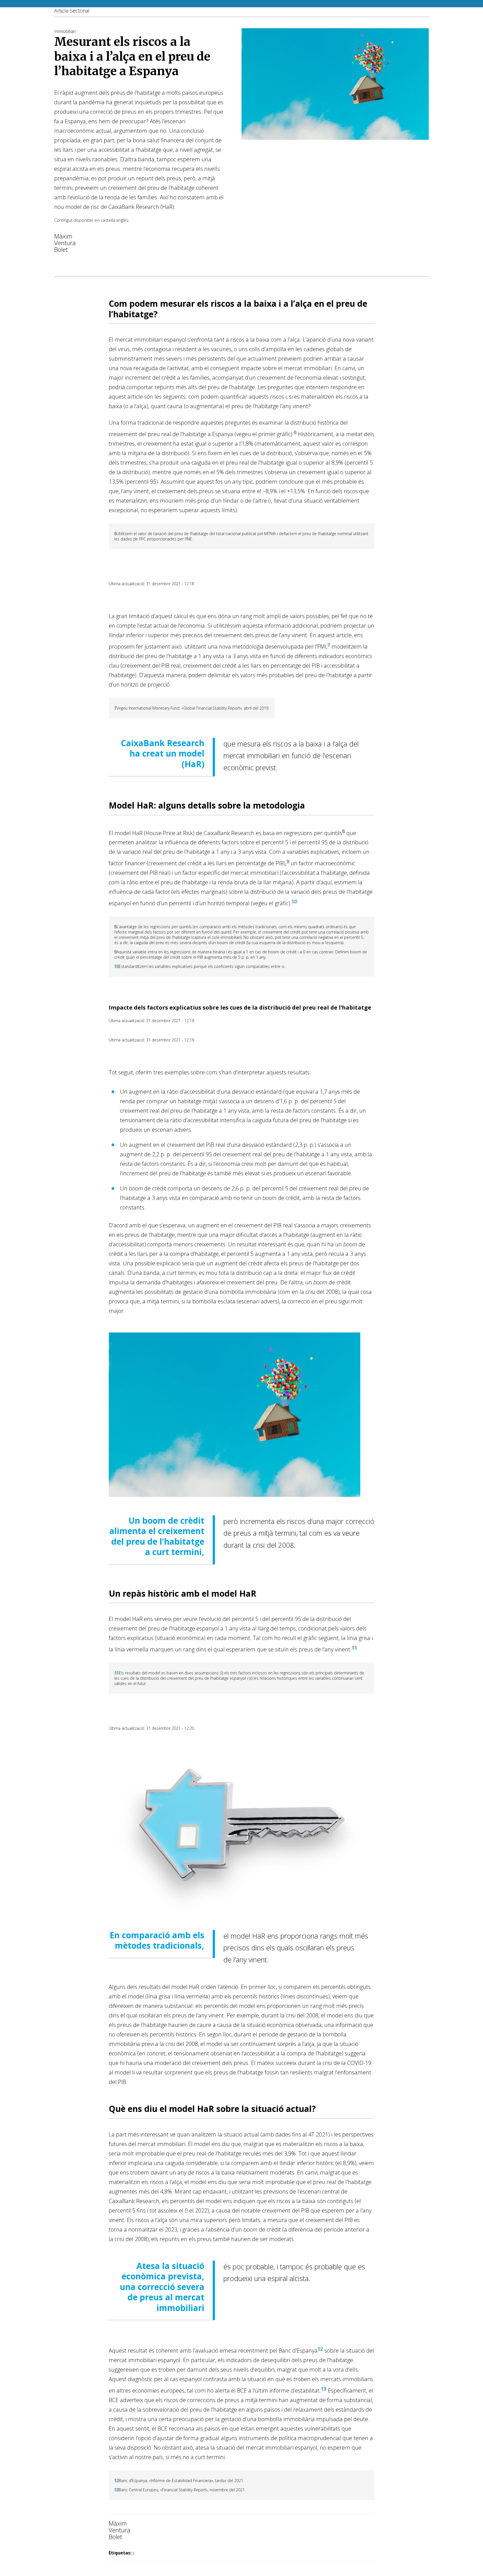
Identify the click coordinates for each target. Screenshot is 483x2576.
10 (294, 901)
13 (324, 2389)
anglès (122, 220)
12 (320, 2349)
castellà (108, 220)
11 (354, 1647)
